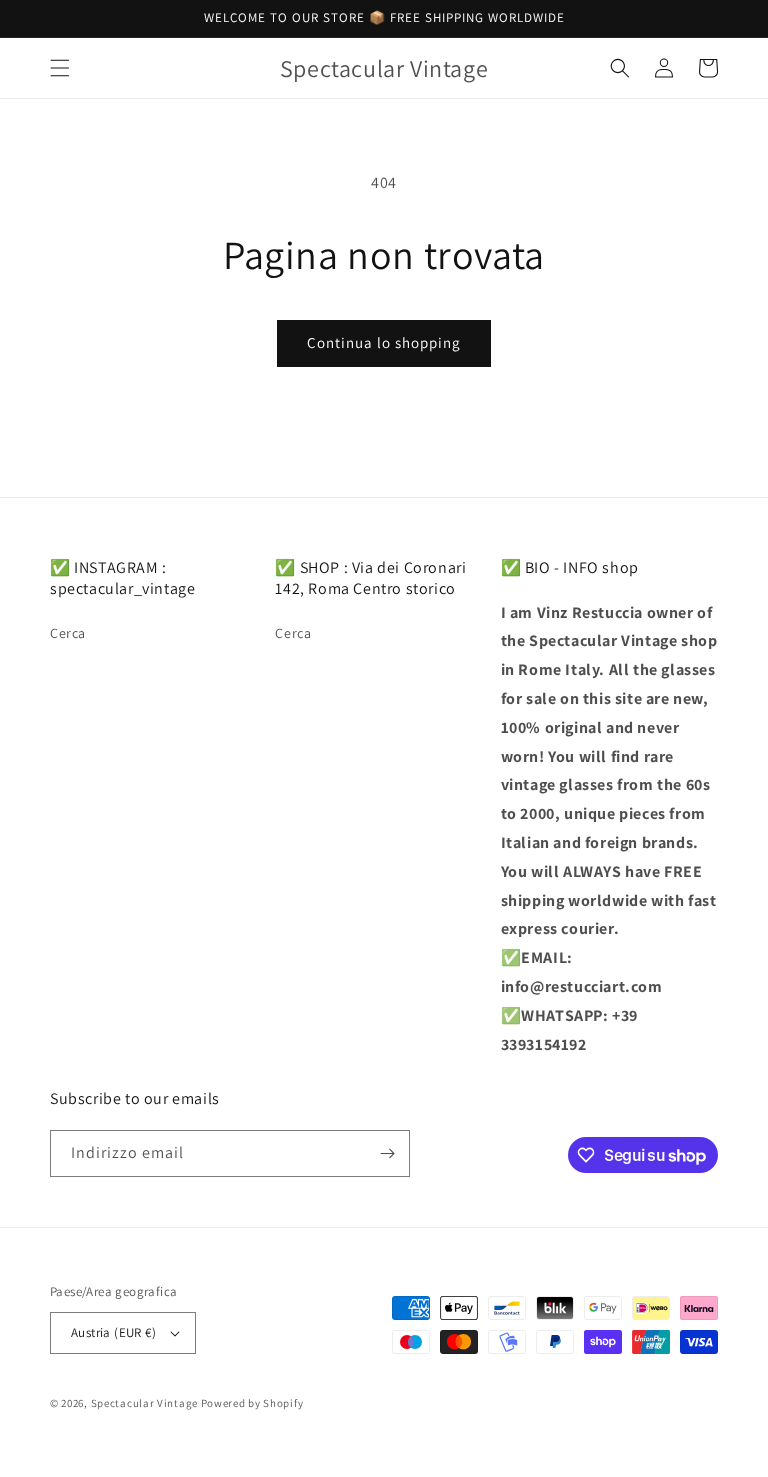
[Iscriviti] (387, 1153)
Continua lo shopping (384, 342)
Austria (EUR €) (113, 1332)
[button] (60, 68)
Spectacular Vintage (144, 1403)
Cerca (68, 633)
